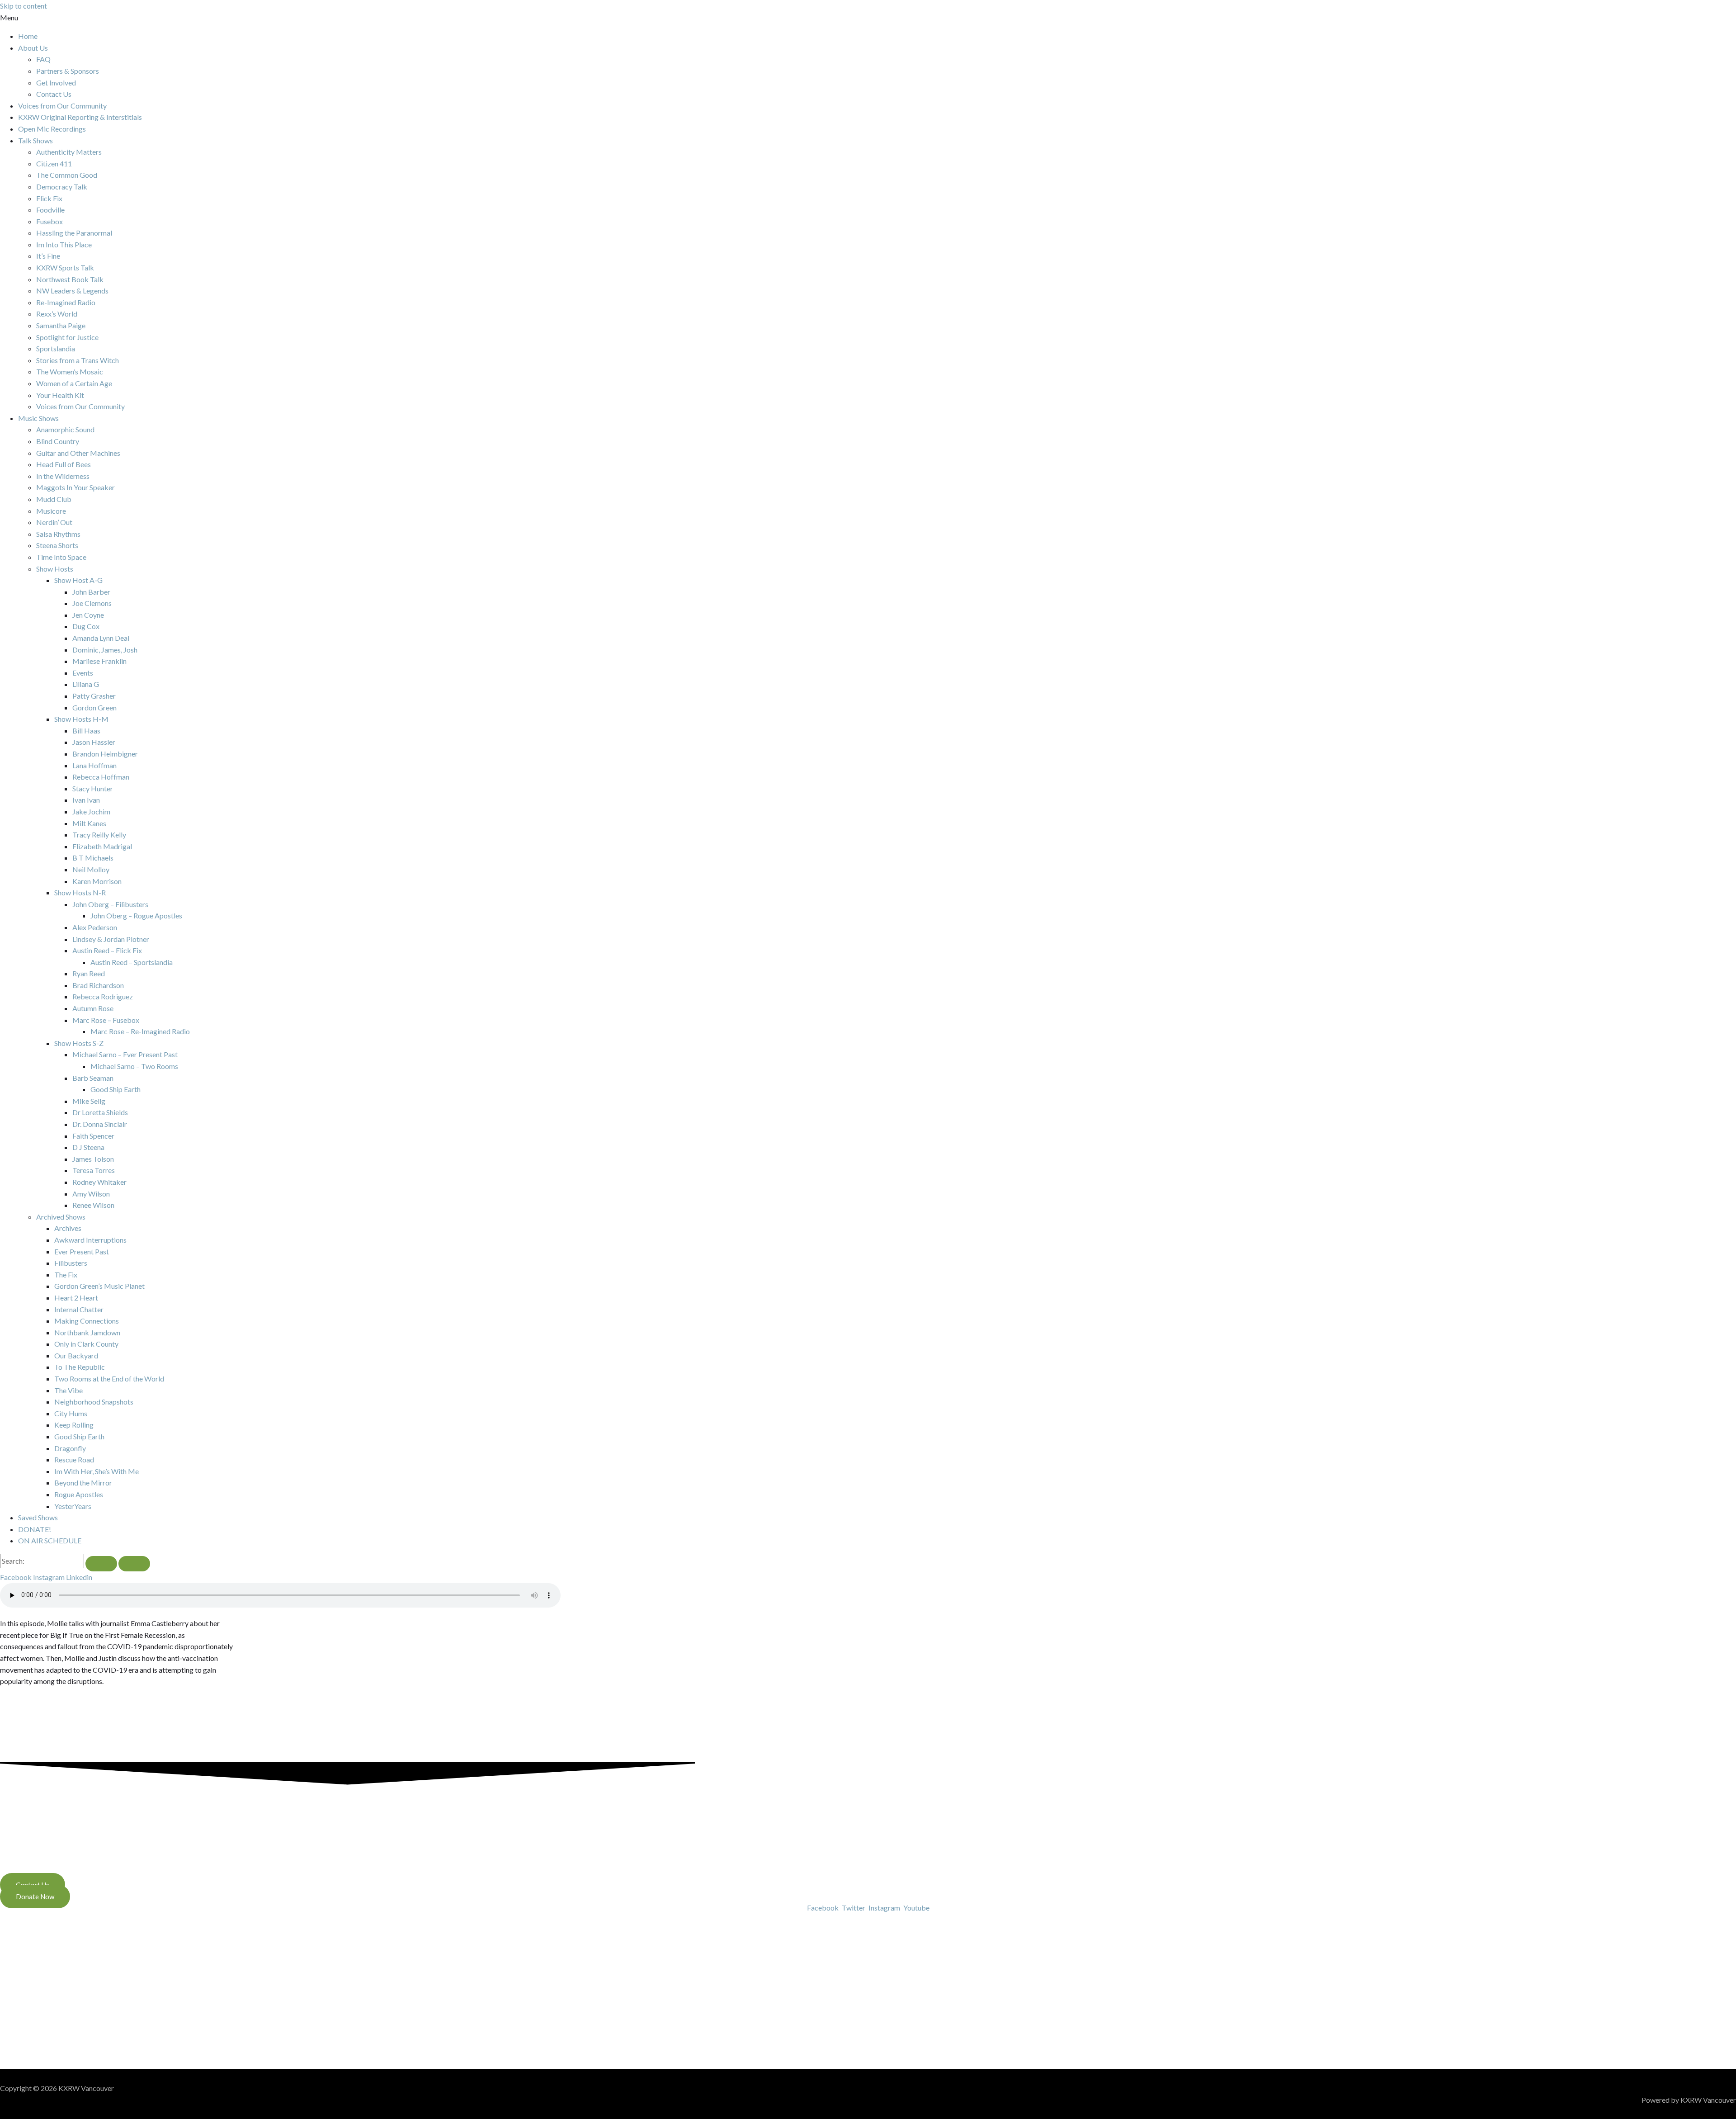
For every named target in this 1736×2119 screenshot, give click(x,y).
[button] (868, 18)
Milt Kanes (89, 823)
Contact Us (54, 94)
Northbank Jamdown (87, 1332)
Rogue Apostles (79, 1494)
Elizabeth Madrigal (102, 846)
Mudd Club (54, 499)
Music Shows (38, 418)
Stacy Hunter (93, 788)
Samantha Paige (61, 325)
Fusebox (50, 221)
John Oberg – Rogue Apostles (136, 915)
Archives (68, 1228)
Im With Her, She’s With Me (97, 1471)
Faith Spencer (93, 1136)
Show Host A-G (78, 580)
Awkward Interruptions (90, 1240)
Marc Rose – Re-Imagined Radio (140, 1031)
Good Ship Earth (116, 1089)
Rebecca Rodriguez (103, 996)
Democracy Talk (62, 187)
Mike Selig (89, 1101)
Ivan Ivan (86, 800)
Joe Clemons (92, 603)
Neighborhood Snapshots (94, 1402)
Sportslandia (56, 348)
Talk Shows (35, 140)
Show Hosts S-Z (79, 1043)
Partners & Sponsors (68, 71)
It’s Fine (48, 256)
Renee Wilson (93, 1205)
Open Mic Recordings (52, 129)
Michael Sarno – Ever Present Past (125, 1054)
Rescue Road (74, 1459)
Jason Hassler (94, 742)
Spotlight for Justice (67, 337)
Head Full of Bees (64, 464)
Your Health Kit (60, 395)
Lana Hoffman (94, 765)
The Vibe (68, 1390)
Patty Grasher (94, 696)
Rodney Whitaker (99, 1182)
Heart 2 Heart (76, 1298)
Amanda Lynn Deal (101, 638)
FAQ (43, 59)
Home (28, 36)
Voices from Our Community (62, 106)
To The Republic (80, 1367)
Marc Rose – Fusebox (106, 1020)
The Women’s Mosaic (70, 371)
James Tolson (93, 1159)
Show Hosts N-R (80, 892)
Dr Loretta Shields (100, 1112)
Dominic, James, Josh (105, 650)
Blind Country (58, 441)
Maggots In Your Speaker (75, 487)
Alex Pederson (95, 927)
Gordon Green (94, 707)
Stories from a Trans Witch (78, 360)
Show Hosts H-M (81, 719)
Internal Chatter (79, 1309)
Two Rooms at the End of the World (109, 1379)
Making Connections (87, 1321)
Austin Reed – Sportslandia (132, 962)
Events (83, 673)
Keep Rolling (74, 1425)
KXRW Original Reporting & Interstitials (80, 117)
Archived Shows (61, 1217)
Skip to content (24, 6)
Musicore (51, 511)
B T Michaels (93, 858)
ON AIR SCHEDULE (50, 1540)
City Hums (71, 1413)
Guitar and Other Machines (78, 453)
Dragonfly (70, 1448)
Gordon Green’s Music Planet (99, 1286)
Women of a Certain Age (74, 383)
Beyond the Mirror (83, 1483)
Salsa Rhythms (58, 534)
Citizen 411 (54, 163)
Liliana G (86, 684)
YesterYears (73, 1506)
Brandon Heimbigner (105, 754)
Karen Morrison (97, 881)
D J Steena (88, 1147)
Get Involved (56, 83)
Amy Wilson (91, 1194)
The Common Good (67, 175)
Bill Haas (86, 731)
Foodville (50, 210)
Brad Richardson (98, 985)
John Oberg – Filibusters (110, 904)
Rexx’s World (57, 314)
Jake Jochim (91, 811)
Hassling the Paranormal (74, 233)
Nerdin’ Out (54, 522)
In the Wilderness (63, 476)
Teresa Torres (94, 1170)
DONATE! (35, 1529)
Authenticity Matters (69, 152)
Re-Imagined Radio (66, 302)
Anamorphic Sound (65, 429)
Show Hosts (55, 569)
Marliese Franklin (99, 661)
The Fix (66, 1275)
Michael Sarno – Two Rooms (134, 1066)
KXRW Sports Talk (65, 267)
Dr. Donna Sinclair (100, 1124)
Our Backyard (76, 1355)
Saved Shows (38, 1517)
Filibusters (71, 1263)
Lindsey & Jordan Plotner (111, 939)
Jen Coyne (88, 615)
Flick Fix (49, 198)
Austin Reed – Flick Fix (107, 950)
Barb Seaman (93, 1078)
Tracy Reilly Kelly (99, 835)
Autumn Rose (93, 1008)
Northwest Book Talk (70, 279)
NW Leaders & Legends (72, 291)
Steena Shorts (57, 545)
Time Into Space (61, 557)
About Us (33, 48)
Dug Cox (86, 626)
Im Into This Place (64, 244)
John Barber (91, 592)
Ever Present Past (82, 1251)
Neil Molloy (91, 869)
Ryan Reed (89, 973)
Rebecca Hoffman (101, 777)
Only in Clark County (86, 1344)
